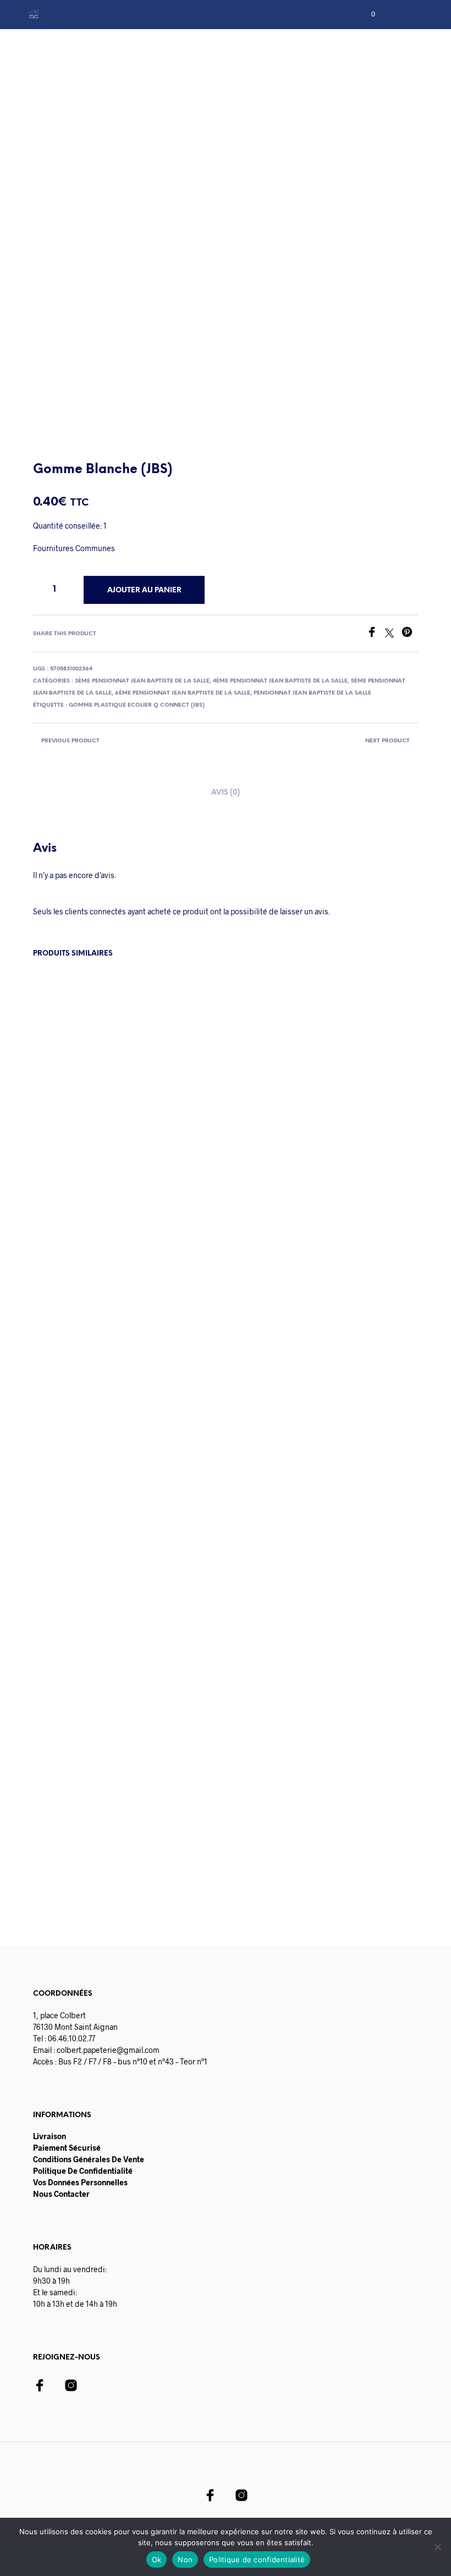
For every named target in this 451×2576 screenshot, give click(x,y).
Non (185, 2560)
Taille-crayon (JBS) (163, 1772)
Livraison (50, 2136)
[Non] (437, 2547)
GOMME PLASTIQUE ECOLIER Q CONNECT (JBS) (137, 705)
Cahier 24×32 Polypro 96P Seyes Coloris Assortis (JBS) (366, 1782)
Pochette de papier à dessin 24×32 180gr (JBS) (67, 1782)
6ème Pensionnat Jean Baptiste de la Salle (183, 693)
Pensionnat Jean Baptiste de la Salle (312, 693)
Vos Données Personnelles (80, 2182)
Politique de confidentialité (257, 2560)
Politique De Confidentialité (83, 2171)
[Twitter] (393, 634)
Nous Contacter (61, 2194)
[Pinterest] (410, 634)
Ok (157, 2560)
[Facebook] (376, 634)
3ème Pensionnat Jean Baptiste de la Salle (142, 681)
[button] (366, 14)
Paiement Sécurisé (67, 2148)
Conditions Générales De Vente (89, 2159)
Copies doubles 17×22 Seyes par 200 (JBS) (265, 1782)
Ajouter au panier (92, 1852)
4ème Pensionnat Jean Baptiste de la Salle (280, 681)
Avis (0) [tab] (226, 793)
